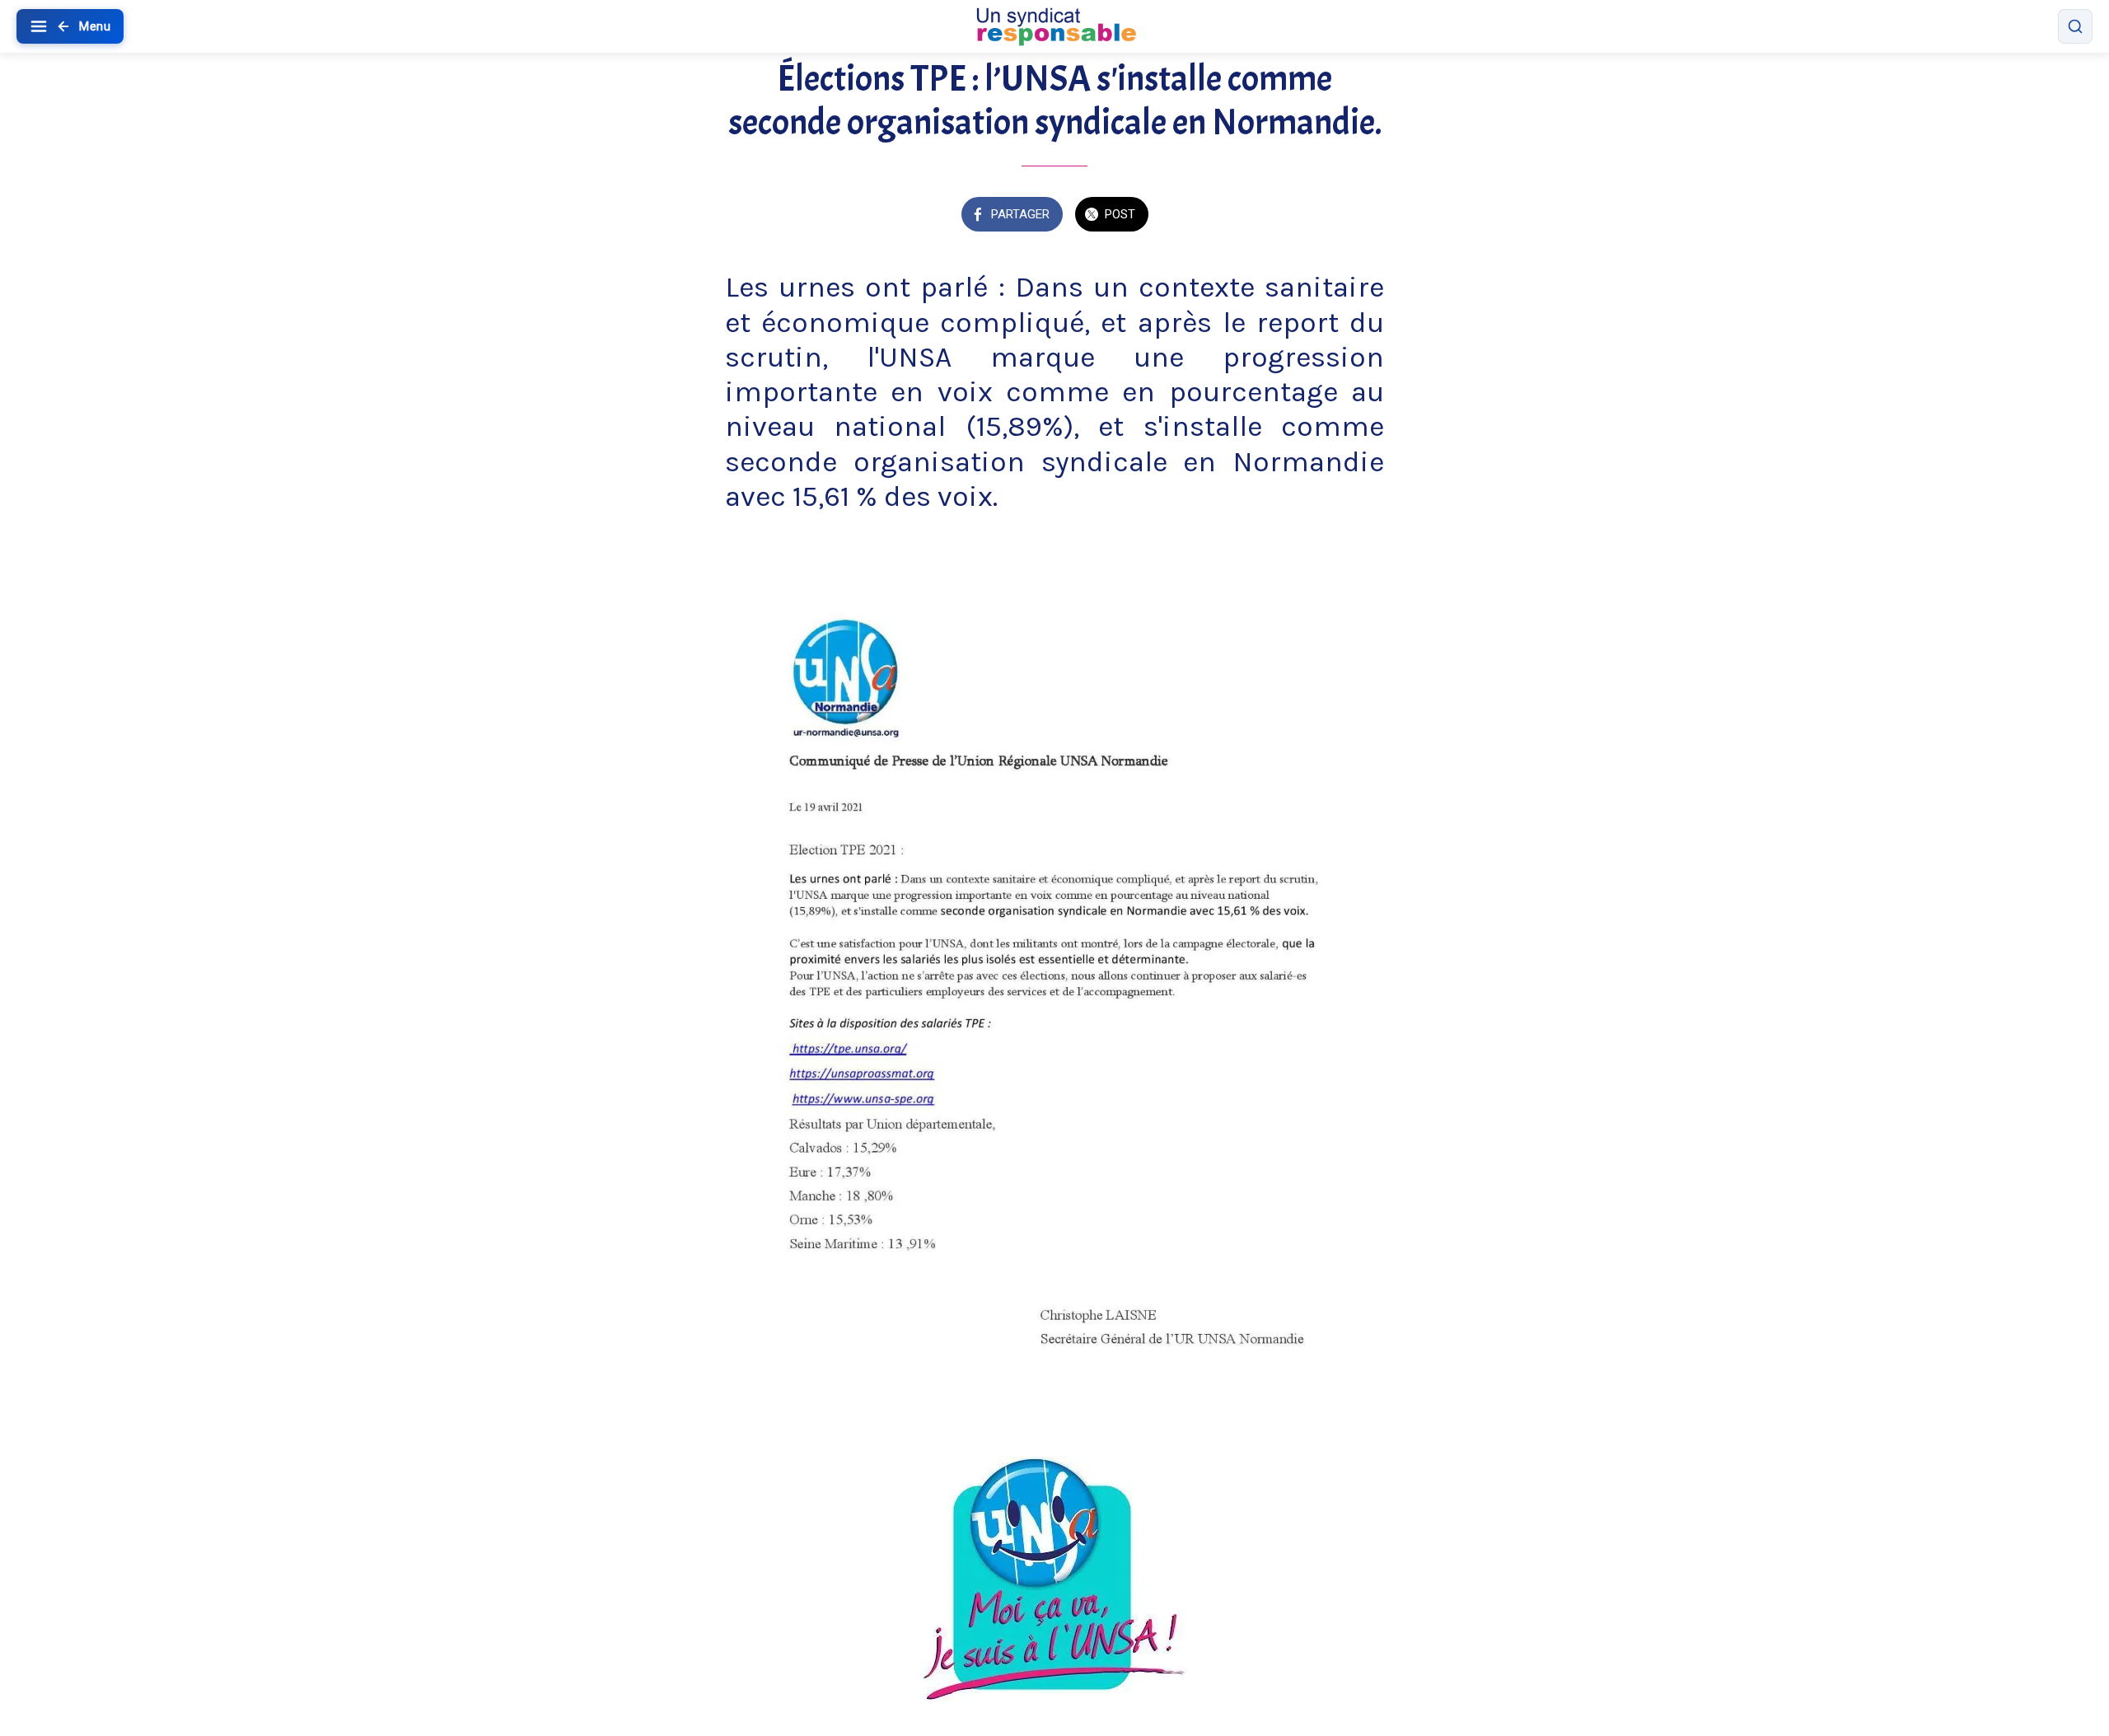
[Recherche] (2075, 26)
